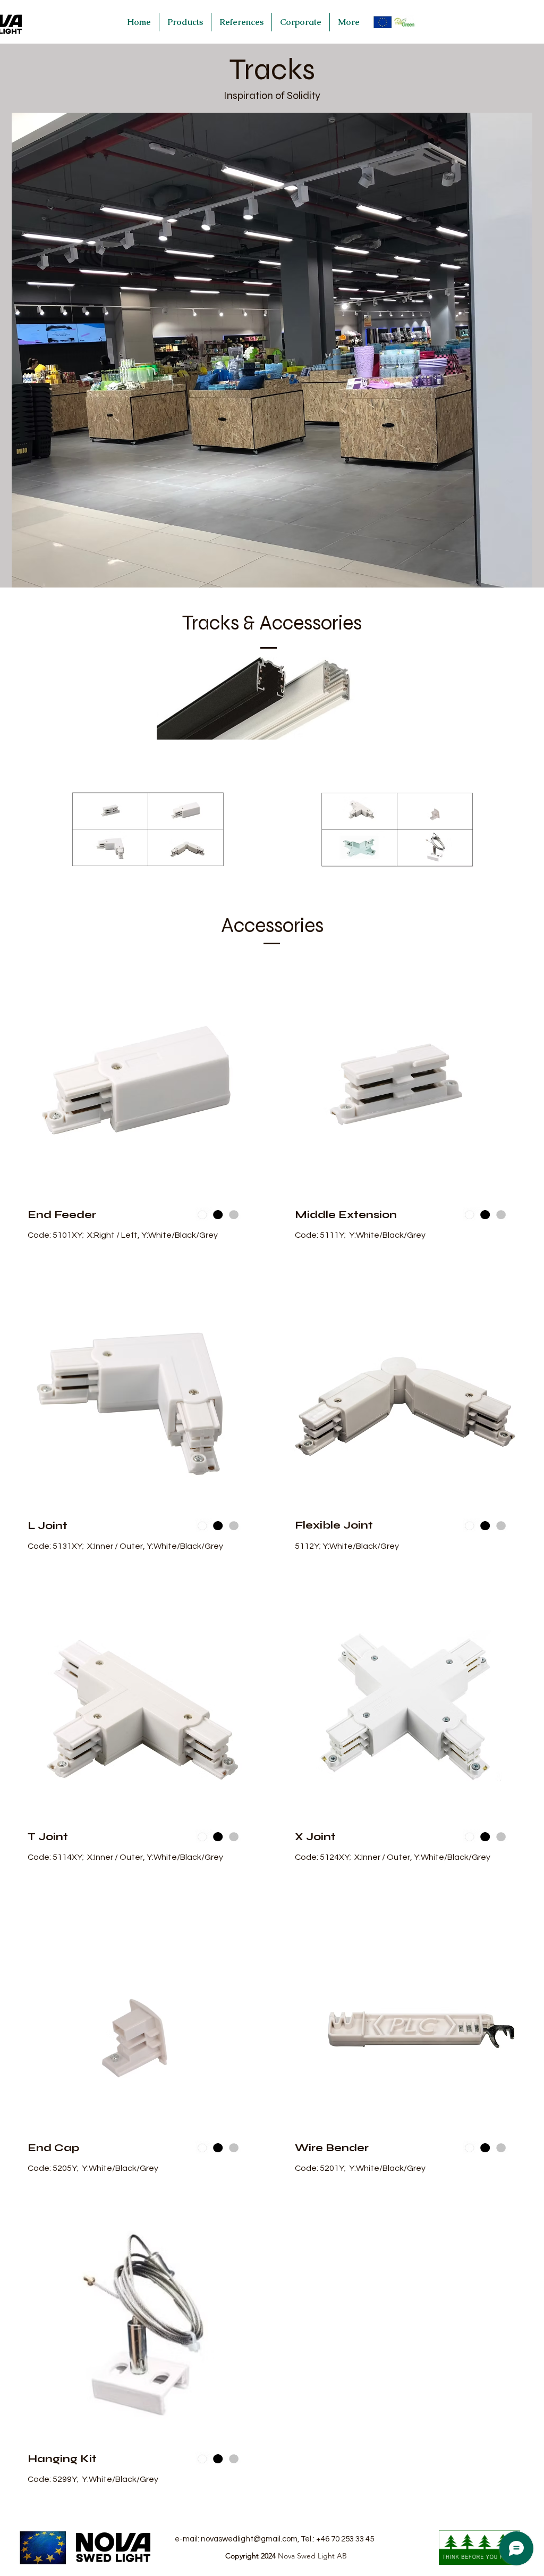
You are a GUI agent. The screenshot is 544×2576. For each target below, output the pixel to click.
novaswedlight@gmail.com (249, 2539)
